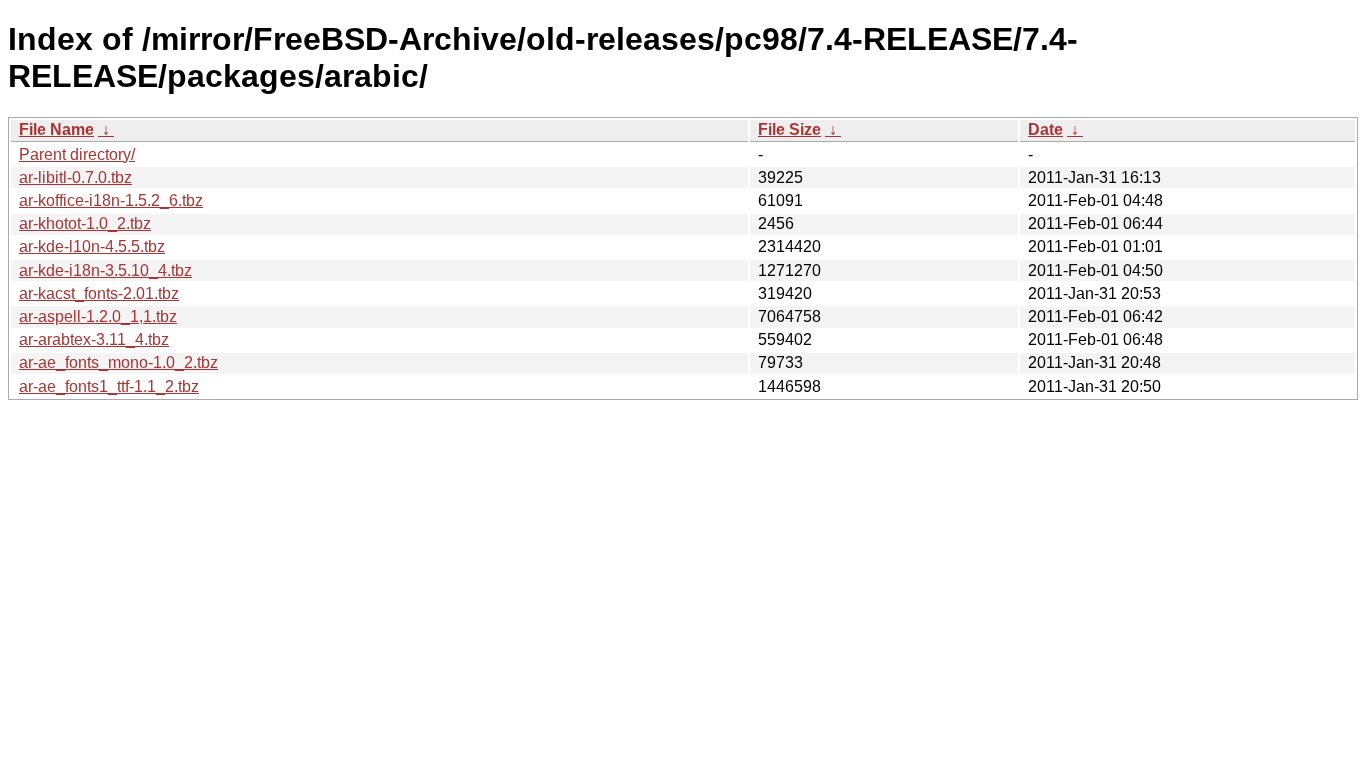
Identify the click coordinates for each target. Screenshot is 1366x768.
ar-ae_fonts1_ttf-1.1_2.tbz (109, 386)
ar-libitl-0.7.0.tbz (75, 177)
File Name (56, 129)
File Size (789, 129)
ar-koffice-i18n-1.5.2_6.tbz (111, 200)
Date (1045, 129)
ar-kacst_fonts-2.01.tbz (99, 293)
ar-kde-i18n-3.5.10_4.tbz (105, 270)
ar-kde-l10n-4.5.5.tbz (92, 246)
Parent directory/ (77, 154)
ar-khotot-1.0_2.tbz (85, 223)
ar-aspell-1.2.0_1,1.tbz (98, 316)
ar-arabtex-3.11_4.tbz (94, 339)
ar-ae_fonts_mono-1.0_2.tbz (118, 362)
